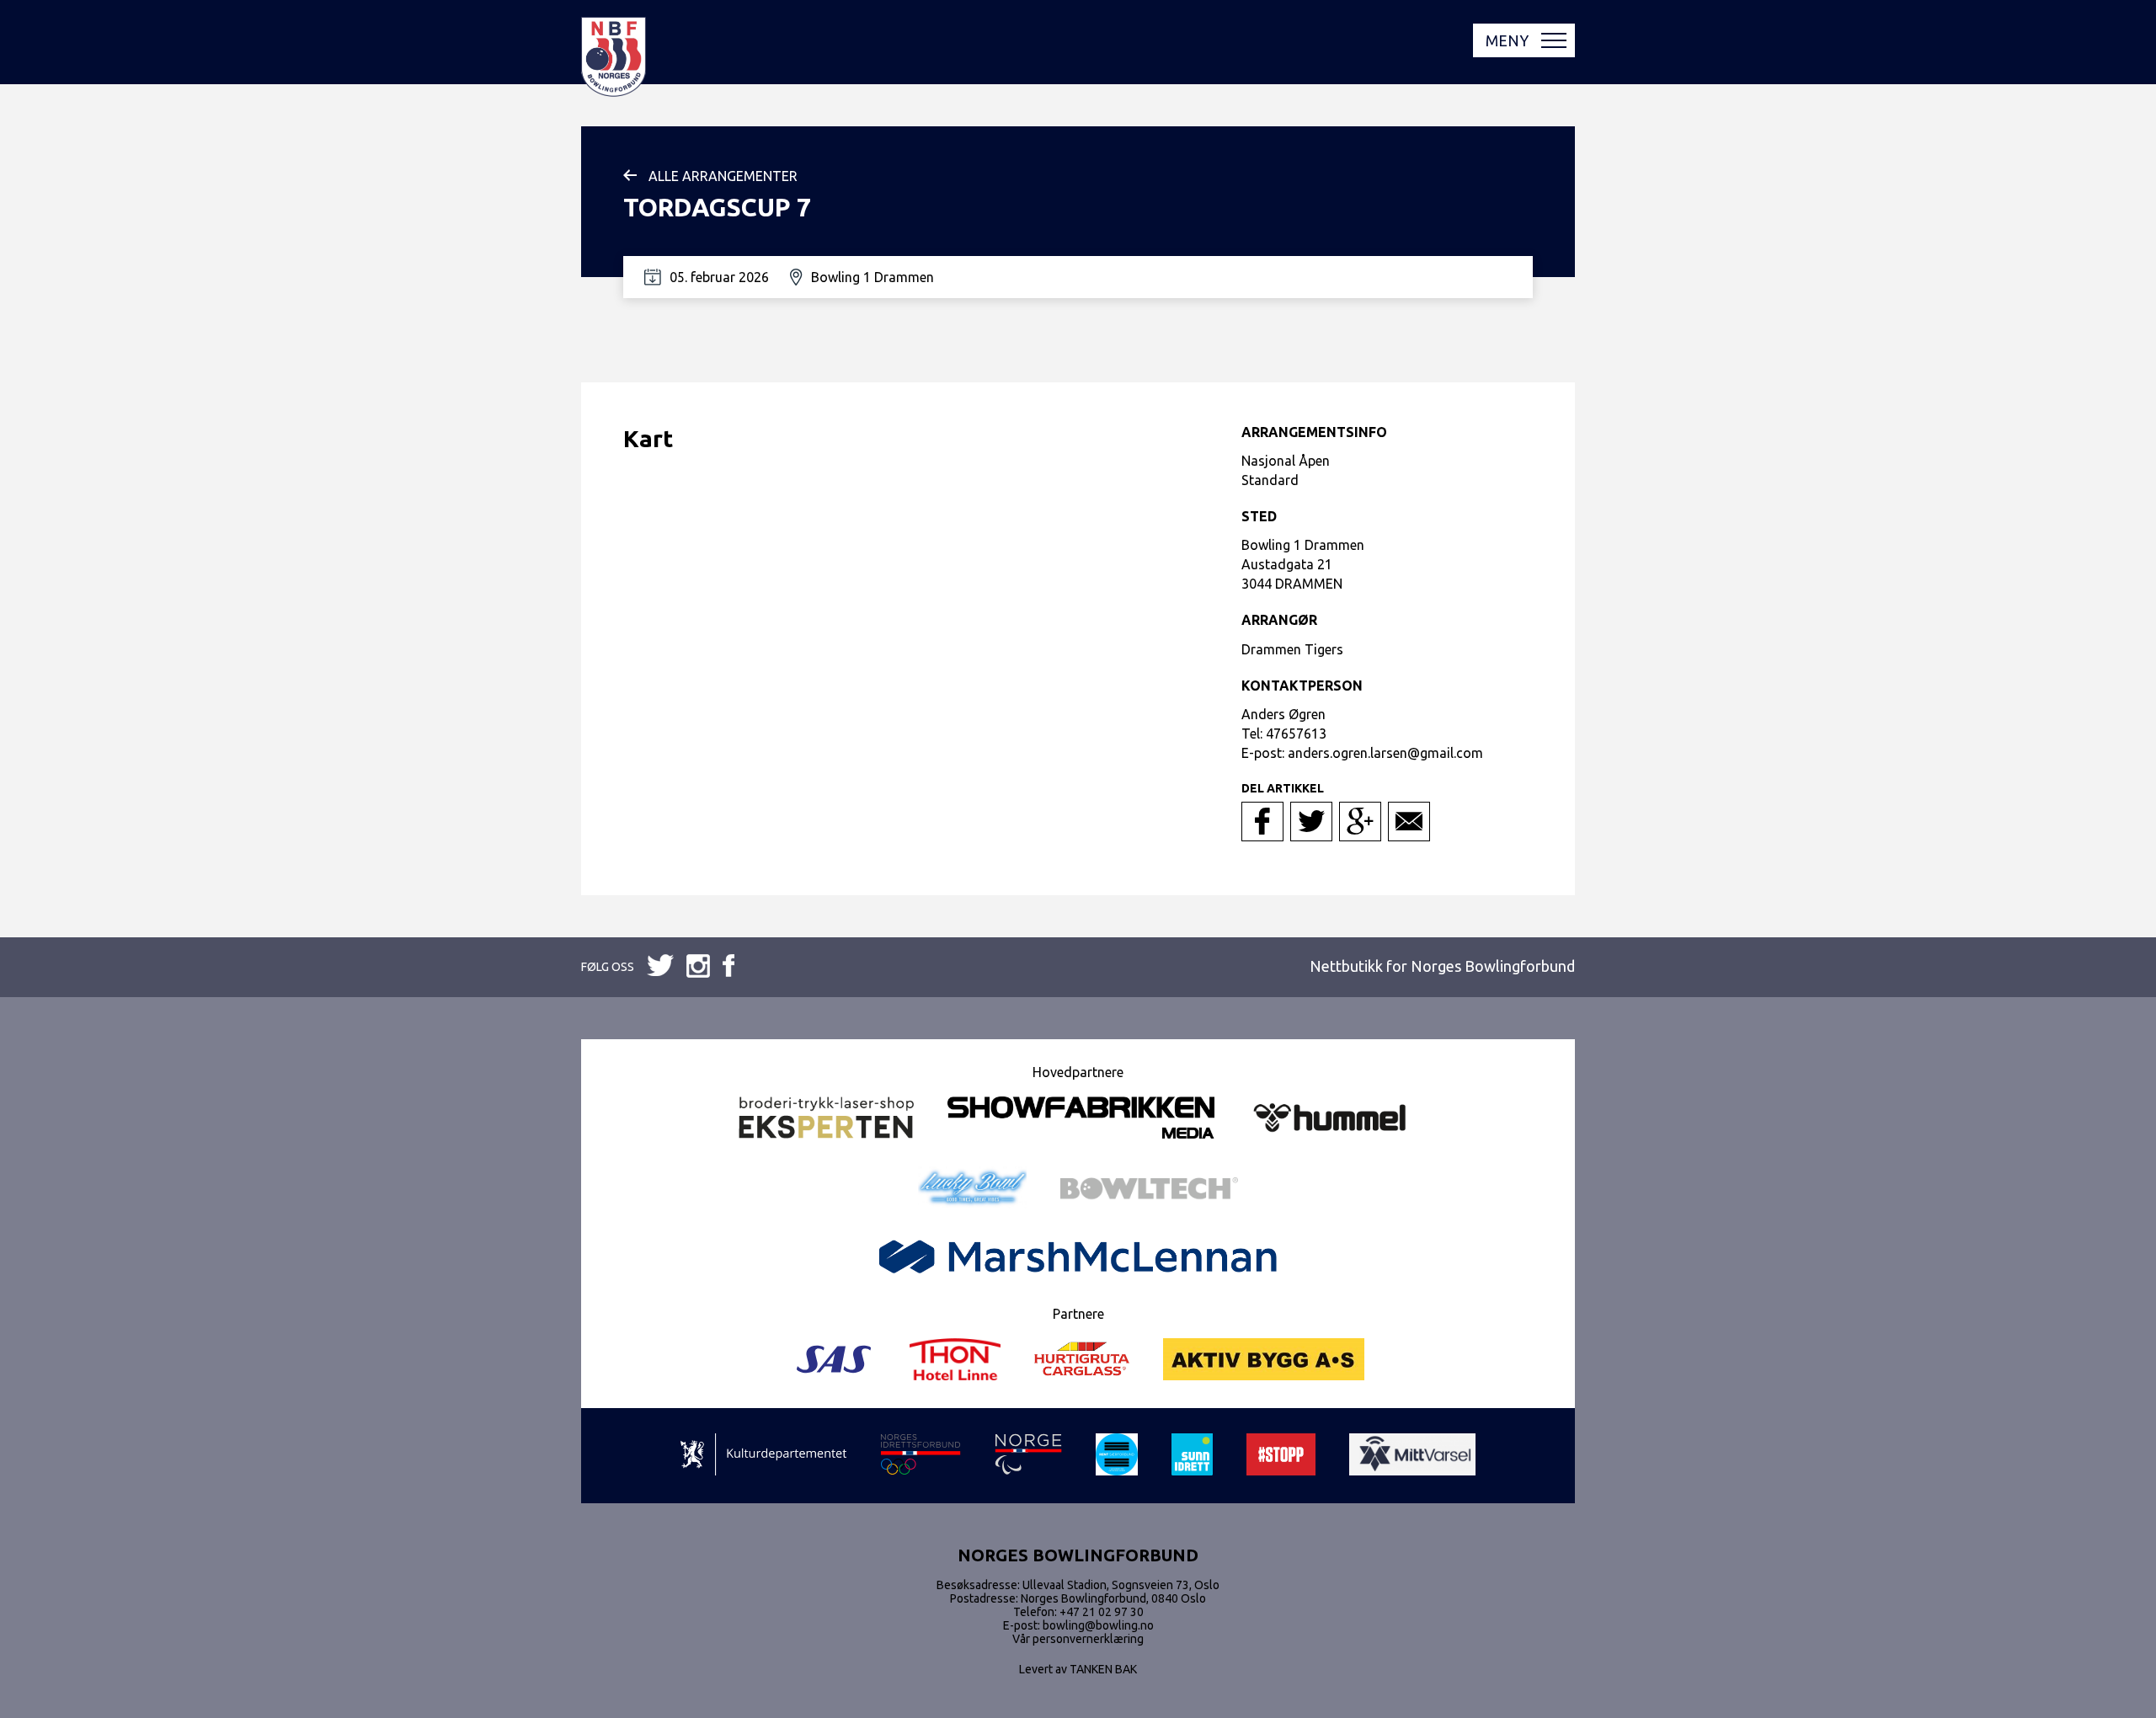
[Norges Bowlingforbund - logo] (614, 58)
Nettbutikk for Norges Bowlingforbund (1442, 966)
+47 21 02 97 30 (1102, 1612)
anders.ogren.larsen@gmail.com (1385, 753)
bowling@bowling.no (1098, 1625)
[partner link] (826, 1119)
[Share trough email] (1409, 822)
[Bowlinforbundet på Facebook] (660, 966)
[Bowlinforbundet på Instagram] (728, 967)
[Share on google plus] (1360, 822)
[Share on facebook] (1262, 822)
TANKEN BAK (1103, 1669)
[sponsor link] (763, 1456)
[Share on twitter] (1311, 822)
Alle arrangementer (723, 176)
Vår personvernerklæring (1078, 1639)
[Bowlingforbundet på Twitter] (698, 967)
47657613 (1296, 734)
